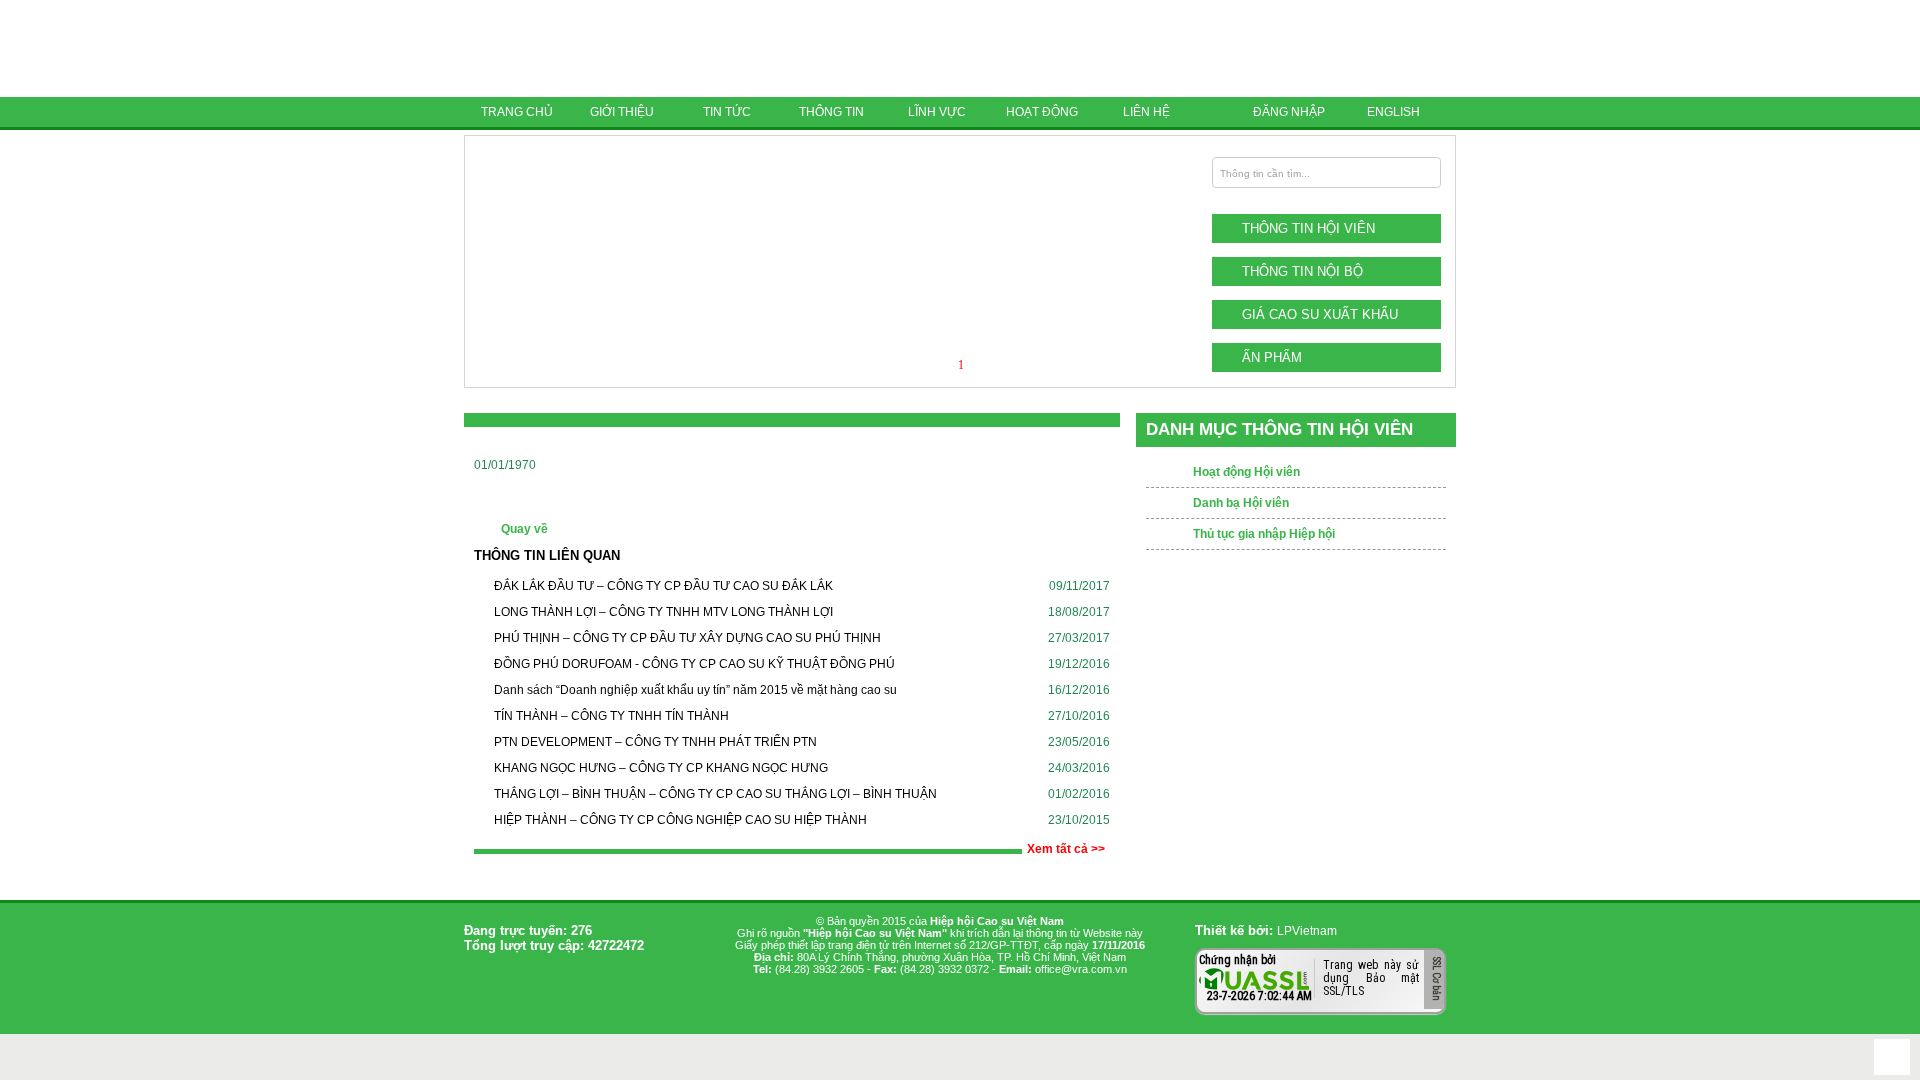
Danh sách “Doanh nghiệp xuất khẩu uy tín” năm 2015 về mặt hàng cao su (695, 690)
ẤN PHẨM (1272, 357)
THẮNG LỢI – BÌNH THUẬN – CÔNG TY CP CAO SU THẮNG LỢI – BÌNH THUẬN (715, 794)
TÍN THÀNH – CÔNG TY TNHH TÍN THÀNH (611, 716)
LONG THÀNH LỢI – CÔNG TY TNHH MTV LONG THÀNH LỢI (663, 612)
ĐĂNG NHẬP (1289, 112)
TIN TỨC (727, 112)
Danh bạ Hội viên (1241, 503)
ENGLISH (1393, 112)
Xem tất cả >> (1066, 849)
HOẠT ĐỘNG (1042, 112)
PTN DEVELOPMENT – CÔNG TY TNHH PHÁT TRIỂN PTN (655, 742)
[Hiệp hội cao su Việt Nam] (604, 48)
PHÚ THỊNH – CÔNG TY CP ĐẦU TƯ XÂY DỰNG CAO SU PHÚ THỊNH (687, 638)
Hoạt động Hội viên (1246, 472)
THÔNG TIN (831, 112)
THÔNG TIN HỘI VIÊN (1308, 228)
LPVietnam (1307, 931)
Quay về (524, 529)
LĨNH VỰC (937, 112)
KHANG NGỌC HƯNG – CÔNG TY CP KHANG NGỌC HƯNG (661, 768)
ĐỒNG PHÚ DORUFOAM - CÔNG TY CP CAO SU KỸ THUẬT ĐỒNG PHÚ (694, 664)
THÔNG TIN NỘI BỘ (1302, 271)
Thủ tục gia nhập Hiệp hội (1264, 534)
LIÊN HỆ (1146, 112)
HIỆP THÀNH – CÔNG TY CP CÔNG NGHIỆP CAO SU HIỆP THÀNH (680, 820)
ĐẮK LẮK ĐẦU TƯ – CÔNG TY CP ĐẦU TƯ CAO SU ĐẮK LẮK (663, 586)
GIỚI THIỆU (622, 112)
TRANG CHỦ (517, 112)
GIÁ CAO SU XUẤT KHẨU (1320, 314)
